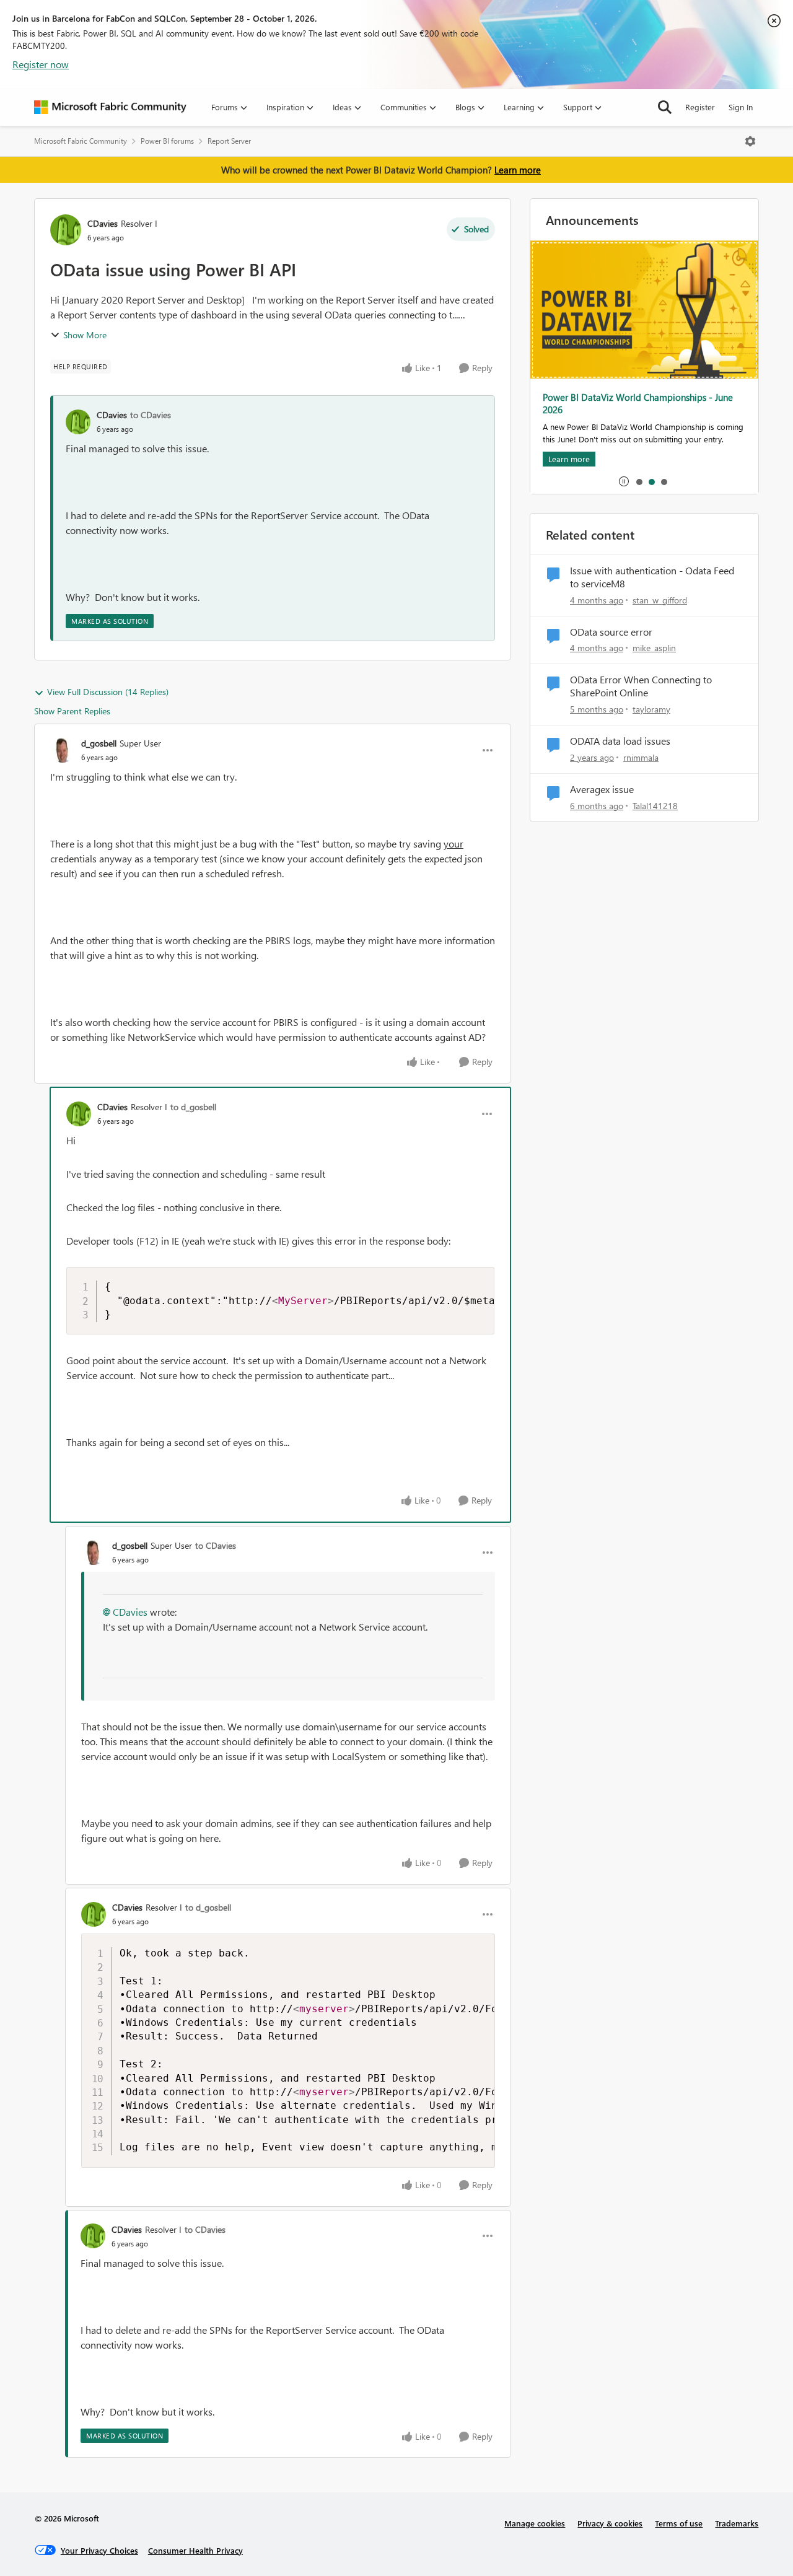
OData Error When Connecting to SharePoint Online (641, 686)
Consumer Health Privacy (195, 2550)
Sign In (741, 107)
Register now (41, 64)
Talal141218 (655, 806)
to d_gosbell (193, 1107)
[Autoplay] (624, 481)
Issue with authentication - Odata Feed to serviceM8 (652, 577)
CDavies (103, 223)
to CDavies (151, 415)
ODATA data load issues (620, 741)
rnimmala (641, 757)
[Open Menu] (750, 141)
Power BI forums (167, 141)
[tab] (639, 481)
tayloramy (651, 709)
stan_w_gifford (660, 600)
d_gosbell (99, 743)
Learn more (518, 170)
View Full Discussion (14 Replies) (108, 692)
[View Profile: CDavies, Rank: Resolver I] (66, 230)
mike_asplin (654, 648)
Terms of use (679, 2523)
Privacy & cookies (610, 2523)
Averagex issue (602, 789)
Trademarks (737, 2523)
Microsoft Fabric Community (81, 141)
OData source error (611, 632)
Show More (85, 335)
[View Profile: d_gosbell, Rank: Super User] (63, 750)
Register (700, 107)
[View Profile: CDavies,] (78, 422)
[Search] (665, 107)
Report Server (229, 141)
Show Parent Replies (72, 711)
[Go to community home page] (110, 107)
